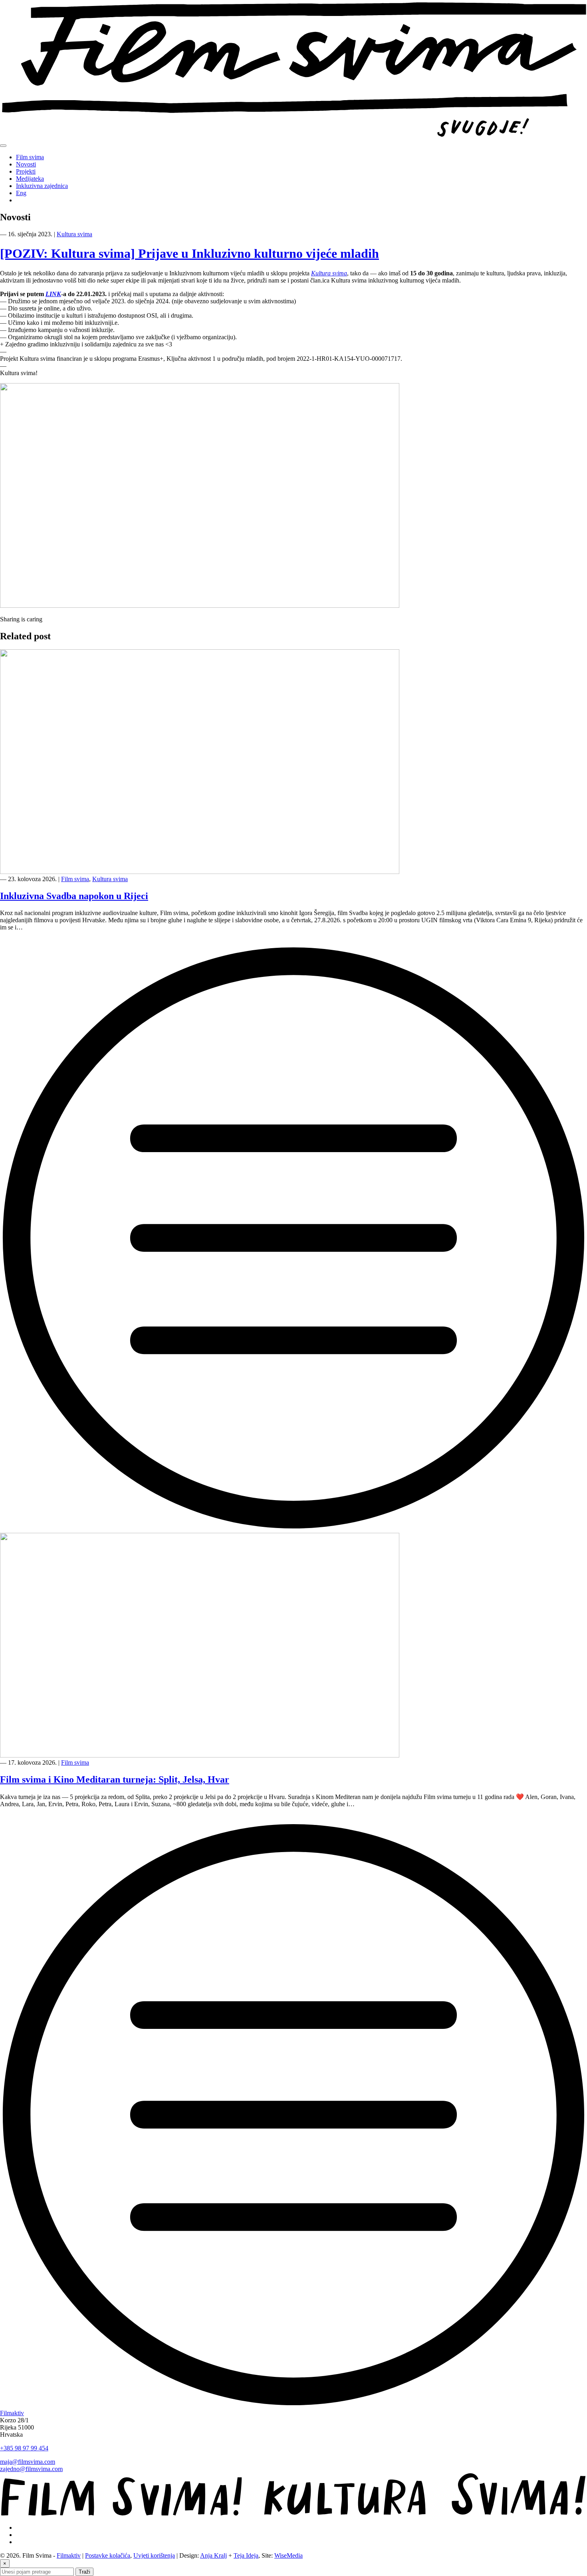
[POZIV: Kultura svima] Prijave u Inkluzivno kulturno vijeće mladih (189, 253)
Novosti (26, 164)
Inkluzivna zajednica (42, 186)
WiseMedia (289, 2555)
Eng (21, 193)
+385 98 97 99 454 (24, 2448)
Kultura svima (74, 234)
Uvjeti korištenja (154, 2555)
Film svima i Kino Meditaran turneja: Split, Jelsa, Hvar (115, 1779)
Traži (84, 2572)
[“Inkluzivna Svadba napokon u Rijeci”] (293, 1529)
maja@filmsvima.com (28, 2462)
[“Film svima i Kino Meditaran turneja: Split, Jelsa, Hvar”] (293, 2406)
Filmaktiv (12, 2413)
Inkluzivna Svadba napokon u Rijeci (74, 896)
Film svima (30, 157)
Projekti (26, 171)
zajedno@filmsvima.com (31, 2469)
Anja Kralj (213, 2555)
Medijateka (30, 179)
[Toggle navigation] (3, 146)
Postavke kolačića (108, 2555)
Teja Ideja (246, 2555)
